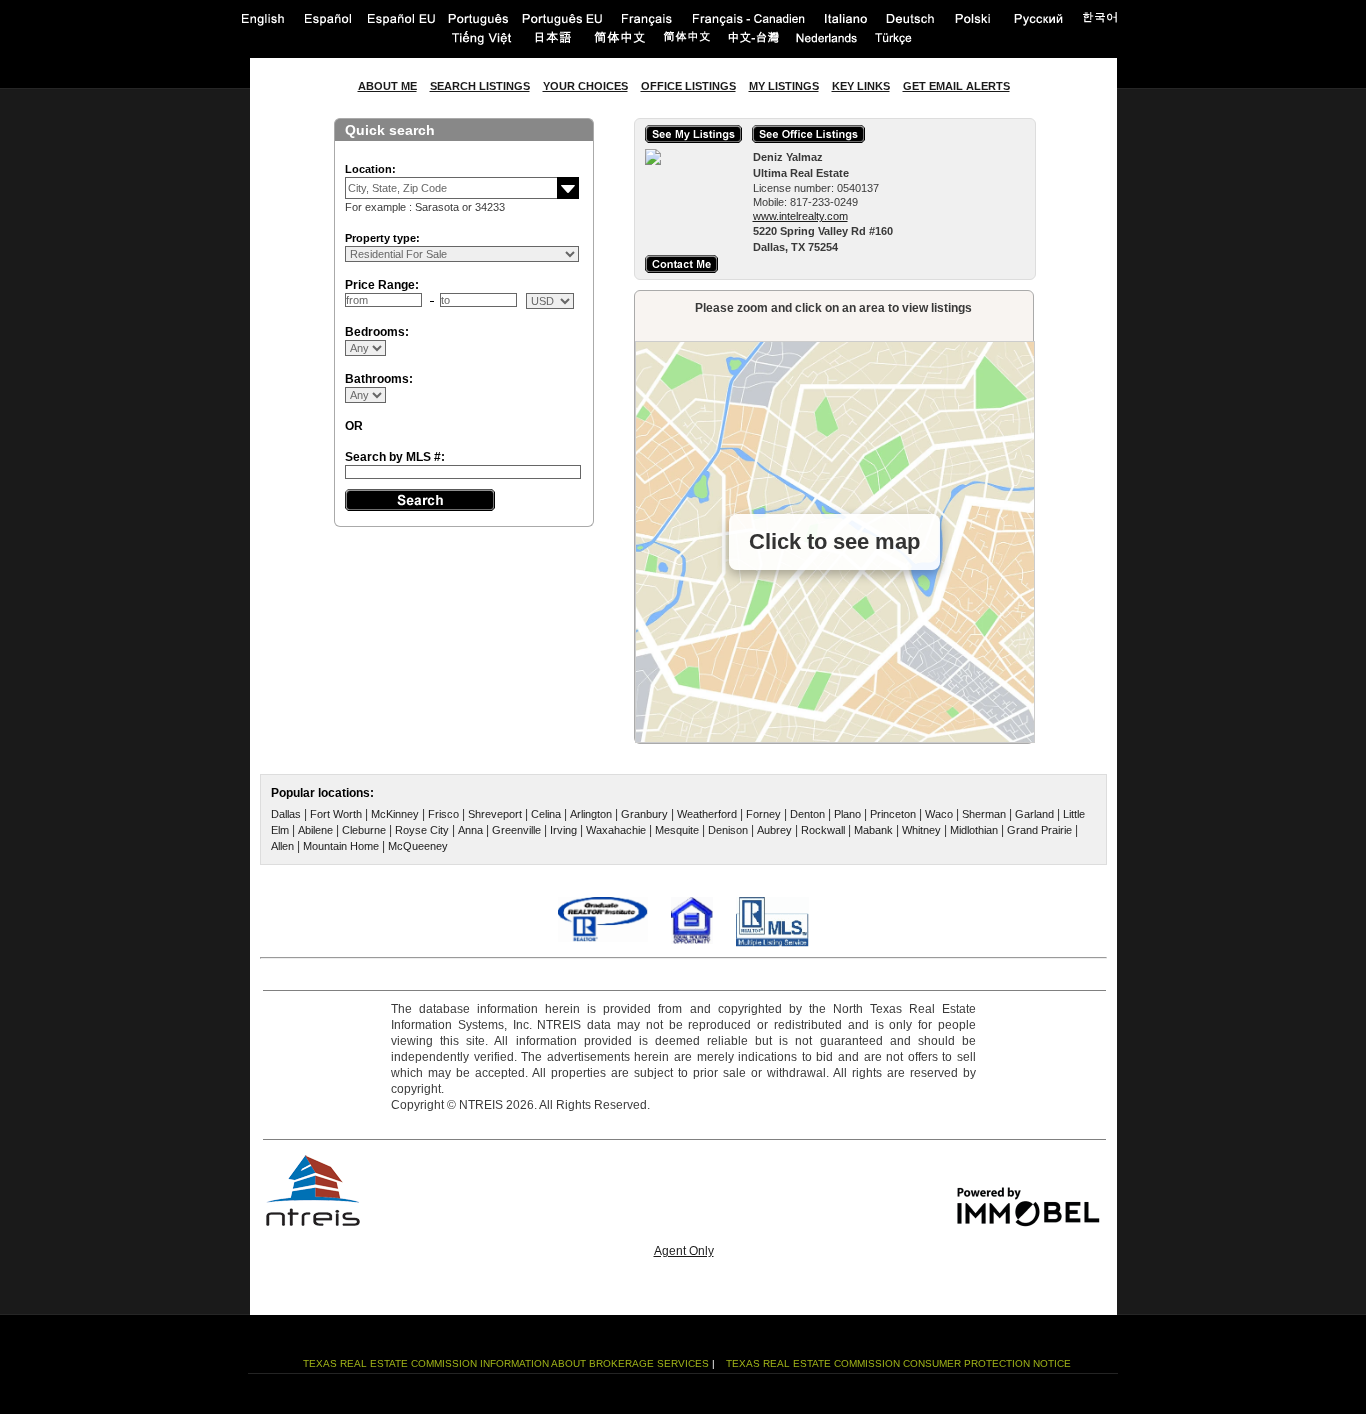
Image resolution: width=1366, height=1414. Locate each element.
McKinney (395, 814)
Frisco (443, 814)
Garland (1034, 814)
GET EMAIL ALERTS (956, 86)
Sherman (984, 814)
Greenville (516, 830)
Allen (282, 846)
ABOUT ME (387, 86)
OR (354, 426)
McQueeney (418, 846)
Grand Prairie (1039, 830)
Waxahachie (616, 830)
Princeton (893, 814)
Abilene (315, 830)
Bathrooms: (379, 379)
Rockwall (823, 830)
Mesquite (677, 830)
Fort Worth (336, 814)
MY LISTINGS (784, 86)
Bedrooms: (377, 332)
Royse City (422, 830)
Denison (728, 830)
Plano (847, 814)
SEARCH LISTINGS (480, 86)
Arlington (591, 814)
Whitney (921, 830)
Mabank (873, 830)
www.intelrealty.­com (800, 216)
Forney (763, 814)
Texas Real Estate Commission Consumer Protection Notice (898, 1363)
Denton (807, 814)
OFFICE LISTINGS (688, 86)
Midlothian (974, 830)
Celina (546, 814)
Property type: (382, 238)
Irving (563, 830)
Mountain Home (341, 846)
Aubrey (774, 830)
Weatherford (707, 814)
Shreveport (495, 814)
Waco (939, 814)
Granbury (644, 814)
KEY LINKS (861, 86)
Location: (370, 169)
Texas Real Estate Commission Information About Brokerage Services (506, 1363)
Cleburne (364, 830)
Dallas (286, 814)
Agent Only (684, 1251)
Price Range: (382, 285)
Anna (470, 830)
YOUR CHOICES (585, 86)
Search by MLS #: (395, 457)
